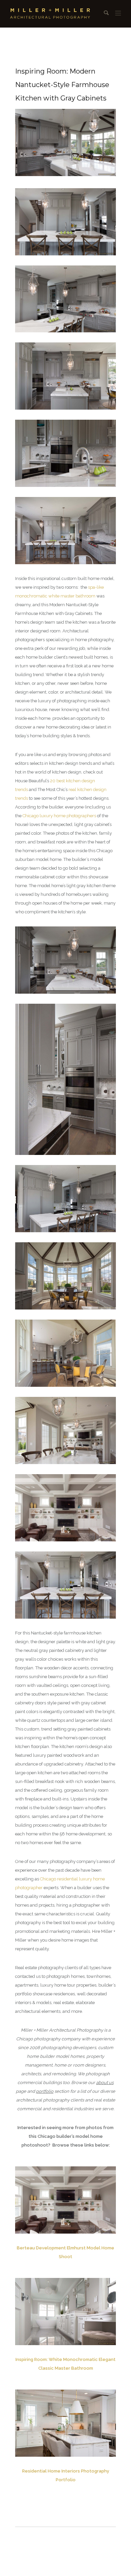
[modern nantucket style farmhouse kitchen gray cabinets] (65, 2312)
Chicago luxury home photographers (59, 816)
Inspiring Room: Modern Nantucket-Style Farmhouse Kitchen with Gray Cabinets (62, 85)
